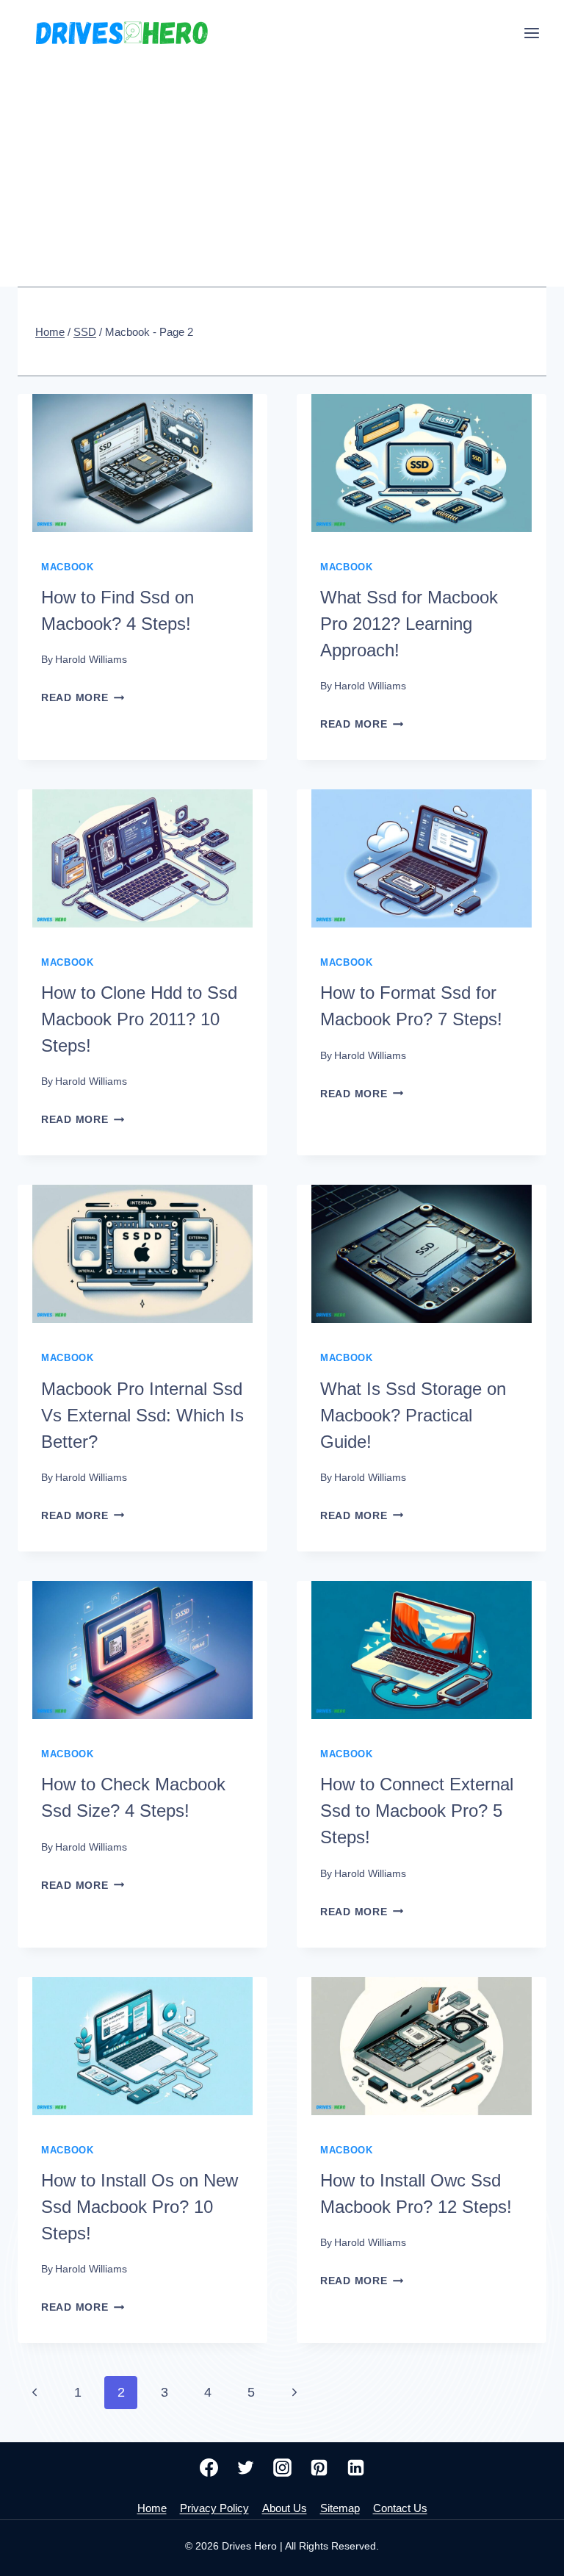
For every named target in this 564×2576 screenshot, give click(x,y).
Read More (83, 697)
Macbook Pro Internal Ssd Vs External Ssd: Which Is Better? (142, 1415)
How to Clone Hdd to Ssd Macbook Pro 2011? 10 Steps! (139, 1019)
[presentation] (142, 463)
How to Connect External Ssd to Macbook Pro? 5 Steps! (417, 1811)
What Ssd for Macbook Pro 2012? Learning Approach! (409, 624)
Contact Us (400, 2508)
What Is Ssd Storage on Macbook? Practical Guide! (413, 1415)
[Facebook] (209, 2468)
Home (152, 2508)
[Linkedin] (355, 2468)
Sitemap (340, 2508)
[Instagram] (282, 2468)
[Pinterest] (319, 2468)
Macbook (67, 567)
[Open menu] (531, 33)
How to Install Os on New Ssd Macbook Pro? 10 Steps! (140, 2207)
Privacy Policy (214, 2508)
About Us (285, 2508)
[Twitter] (245, 2468)
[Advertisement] (282, 176)
